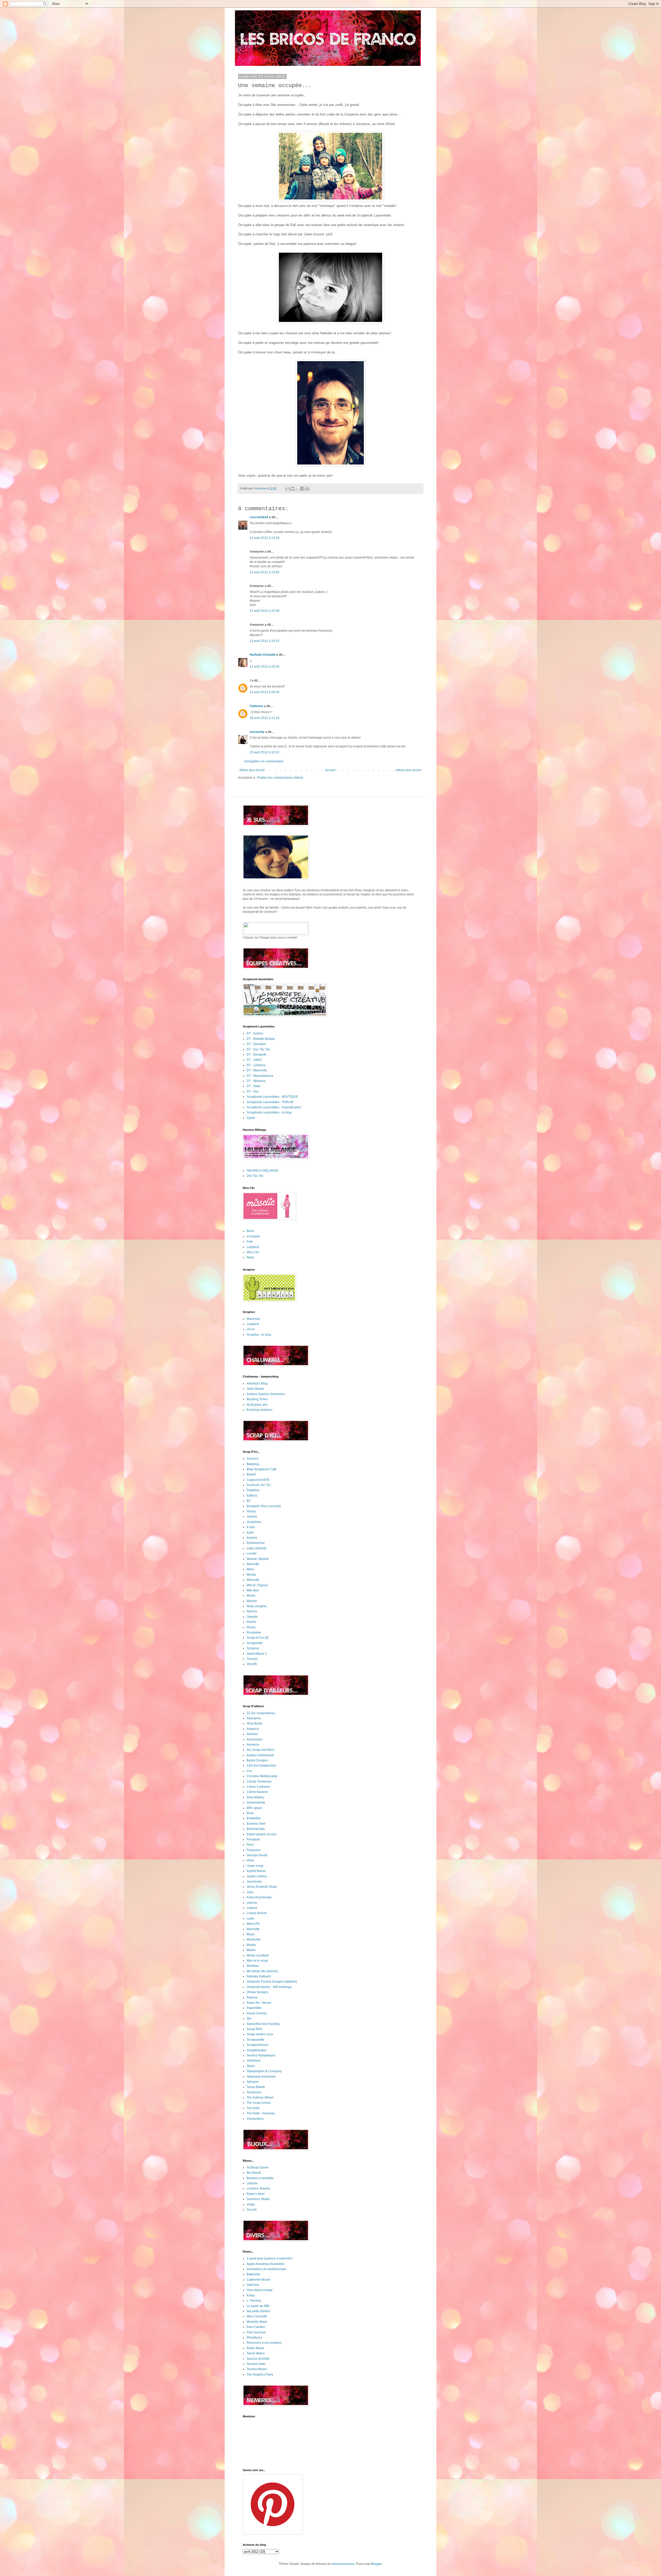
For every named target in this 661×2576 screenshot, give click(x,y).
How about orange (260, 2290)
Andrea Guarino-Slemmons (266, 1394)
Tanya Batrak (256, 2087)
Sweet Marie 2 (257, 1654)
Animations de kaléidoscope (266, 2269)
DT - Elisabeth (257, 1055)
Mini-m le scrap (257, 1961)
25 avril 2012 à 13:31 (265, 752)
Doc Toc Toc (255, 1176)
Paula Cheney (257, 2013)
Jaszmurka (254, 1882)
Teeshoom (254, 2092)
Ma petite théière (258, 2311)
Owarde (252, 1617)
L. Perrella (254, 2301)
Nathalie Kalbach (259, 1976)
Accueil (330, 770)
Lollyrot (252, 1908)
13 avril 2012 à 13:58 (265, 611)
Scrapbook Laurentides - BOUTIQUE (272, 1097)
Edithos (252, 1496)
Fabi (250, 1242)
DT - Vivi (253, 1092)
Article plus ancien (409, 770)
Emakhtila (254, 1818)
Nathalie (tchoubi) (263, 655)
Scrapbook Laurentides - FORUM (270, 1102)
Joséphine (254, 1522)
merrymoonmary (343, 2564)
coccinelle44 (259, 517)
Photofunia (254, 2338)
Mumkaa (253, 1966)
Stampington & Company (264, 2071)
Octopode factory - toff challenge (269, 1987)
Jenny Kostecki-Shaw (262, 1887)
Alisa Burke (255, 1723)
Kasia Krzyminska (259, 1897)
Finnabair (253, 1839)
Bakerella (253, 2274)
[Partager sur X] (297, 489)
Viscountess (255, 2119)
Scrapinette (255, 1643)
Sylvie (251, 1118)
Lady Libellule (257, 1548)
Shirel (251, 2066)
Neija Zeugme (257, 1606)
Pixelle (251, 1622)
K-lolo (251, 1527)
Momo (251, 1596)
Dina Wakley (255, 1797)
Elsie (250, 1813)
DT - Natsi (254, 1086)
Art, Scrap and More (261, 1750)
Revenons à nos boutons (264, 2343)
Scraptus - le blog (259, 1335)
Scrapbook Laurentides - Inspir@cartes (274, 1107)
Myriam (252, 1601)
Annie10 (253, 1459)
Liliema (252, 1903)
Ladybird (253, 1247)
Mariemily (253, 1319)
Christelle (253, 1236)
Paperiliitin (254, 2008)
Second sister (256, 2364)
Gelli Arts (253, 2285)
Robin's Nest (255, 2194)
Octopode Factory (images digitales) (272, 1982)
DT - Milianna (256, 1081)
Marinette (253, 1929)
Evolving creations (259, 1410)
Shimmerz (254, 2061)
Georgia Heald (257, 1855)
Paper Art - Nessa (259, 2003)
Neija (250, 1257)
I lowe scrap (255, 1866)
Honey (251, 1511)
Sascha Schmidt (258, 2359)
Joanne (252, 1517)
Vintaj (251, 2204)
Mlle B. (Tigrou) (257, 1585)
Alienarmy (254, 1718)
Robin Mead (255, 2348)
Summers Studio (258, 2199)
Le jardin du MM (258, 2306)
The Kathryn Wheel (260, 2098)
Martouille (254, 1939)
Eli (248, 1501)
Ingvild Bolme (256, 1871)
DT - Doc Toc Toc (258, 1049)
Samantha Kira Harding (263, 2024)
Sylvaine (253, 2082)
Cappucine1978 (258, 1480)
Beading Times (257, 1399)
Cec (249, 1771)
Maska (251, 1945)
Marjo (251, 1934)
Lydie (250, 1919)
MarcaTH (253, 1924)
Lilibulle (252, 2183)
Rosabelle (254, 1633)
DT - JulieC (254, 1060)
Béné (250, 1231)
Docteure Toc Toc (259, 1485)
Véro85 (252, 1664)
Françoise (254, 1850)
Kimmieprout (255, 1543)
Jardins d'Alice (257, 1876)
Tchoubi (252, 1659)
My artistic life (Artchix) (262, 1971)
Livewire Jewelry (258, 2188)
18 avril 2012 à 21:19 (265, 718)
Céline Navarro (257, 1792)
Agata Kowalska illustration (266, 2264)
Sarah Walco (256, 2353)
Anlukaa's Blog (257, 1383)
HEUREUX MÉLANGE (262, 1171)
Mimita (251, 1575)
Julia (250, 1892)
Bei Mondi (254, 2173)
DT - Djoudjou (256, 1044)
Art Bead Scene (258, 2168)
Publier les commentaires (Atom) (280, 778)
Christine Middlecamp (262, 1776)
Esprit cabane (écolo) (262, 1834)
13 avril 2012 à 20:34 (265, 667)
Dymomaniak (256, 1803)
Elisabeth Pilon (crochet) (264, 1506)
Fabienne (256, 706)
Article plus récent (252, 770)
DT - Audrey (255, 1033)
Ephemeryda (256, 1829)
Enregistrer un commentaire (264, 761)
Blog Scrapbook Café (262, 1469)
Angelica (253, 1729)
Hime (250, 1860)
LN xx (251, 1329)
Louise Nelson (257, 1913)
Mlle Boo (253, 1590)
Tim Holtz (253, 2108)
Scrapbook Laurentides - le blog (269, 1112)
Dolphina (253, 1490)
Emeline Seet (256, 1824)
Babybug (253, 1464)
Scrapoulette (255, 2040)
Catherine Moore (258, 2280)
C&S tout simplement (261, 1766)
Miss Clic (253, 1252)
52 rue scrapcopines (261, 1713)
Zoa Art (251, 2210)
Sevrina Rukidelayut (261, 2055)
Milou (250, 1569)
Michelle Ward (257, 2322)
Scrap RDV (254, 2029)
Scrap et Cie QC (258, 1638)
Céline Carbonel (258, 1787)
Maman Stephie (258, 1559)
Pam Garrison (256, 2332)
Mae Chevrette (257, 2316)
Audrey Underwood (260, 1755)
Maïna (251, 1950)
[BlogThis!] (293, 489)
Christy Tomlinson (259, 1782)
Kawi (250, 1533)
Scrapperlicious (258, 2045)
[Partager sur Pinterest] (307, 489)
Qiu (249, 2018)
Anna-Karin (255, 1739)
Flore (250, 1845)
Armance (253, 1745)
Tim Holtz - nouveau (261, 2113)
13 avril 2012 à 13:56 (265, 572)
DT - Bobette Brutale (261, 1039)
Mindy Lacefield (258, 1955)
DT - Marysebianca (260, 1076)
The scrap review (259, 2103)
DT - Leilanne (256, 1065)
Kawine (252, 1538)
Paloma (252, 1998)
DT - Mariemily (257, 1070)
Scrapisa (253, 1648)
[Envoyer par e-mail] (288, 489)
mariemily (257, 732)
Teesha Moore (257, 2369)
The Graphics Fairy (260, 2374)
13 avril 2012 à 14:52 (265, 641)
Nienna (252, 1611)
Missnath (253, 1580)
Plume (251, 1627)
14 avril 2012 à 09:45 (265, 692)
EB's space (254, 1808)
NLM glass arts (257, 1405)
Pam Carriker (256, 2327)
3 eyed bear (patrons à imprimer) (270, 2258)
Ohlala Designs (257, 1992)
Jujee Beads (255, 1389)
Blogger (376, 2564)
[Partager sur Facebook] (302, 489)
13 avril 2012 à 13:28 (265, 538)
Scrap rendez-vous (260, 2034)
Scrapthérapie (257, 2050)
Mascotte (253, 1564)
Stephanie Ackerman (261, 2077)
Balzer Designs (257, 1760)
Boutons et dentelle (260, 2178)
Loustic (252, 1553)
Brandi (251, 1474)
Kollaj (251, 2295)
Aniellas (252, 1734)
